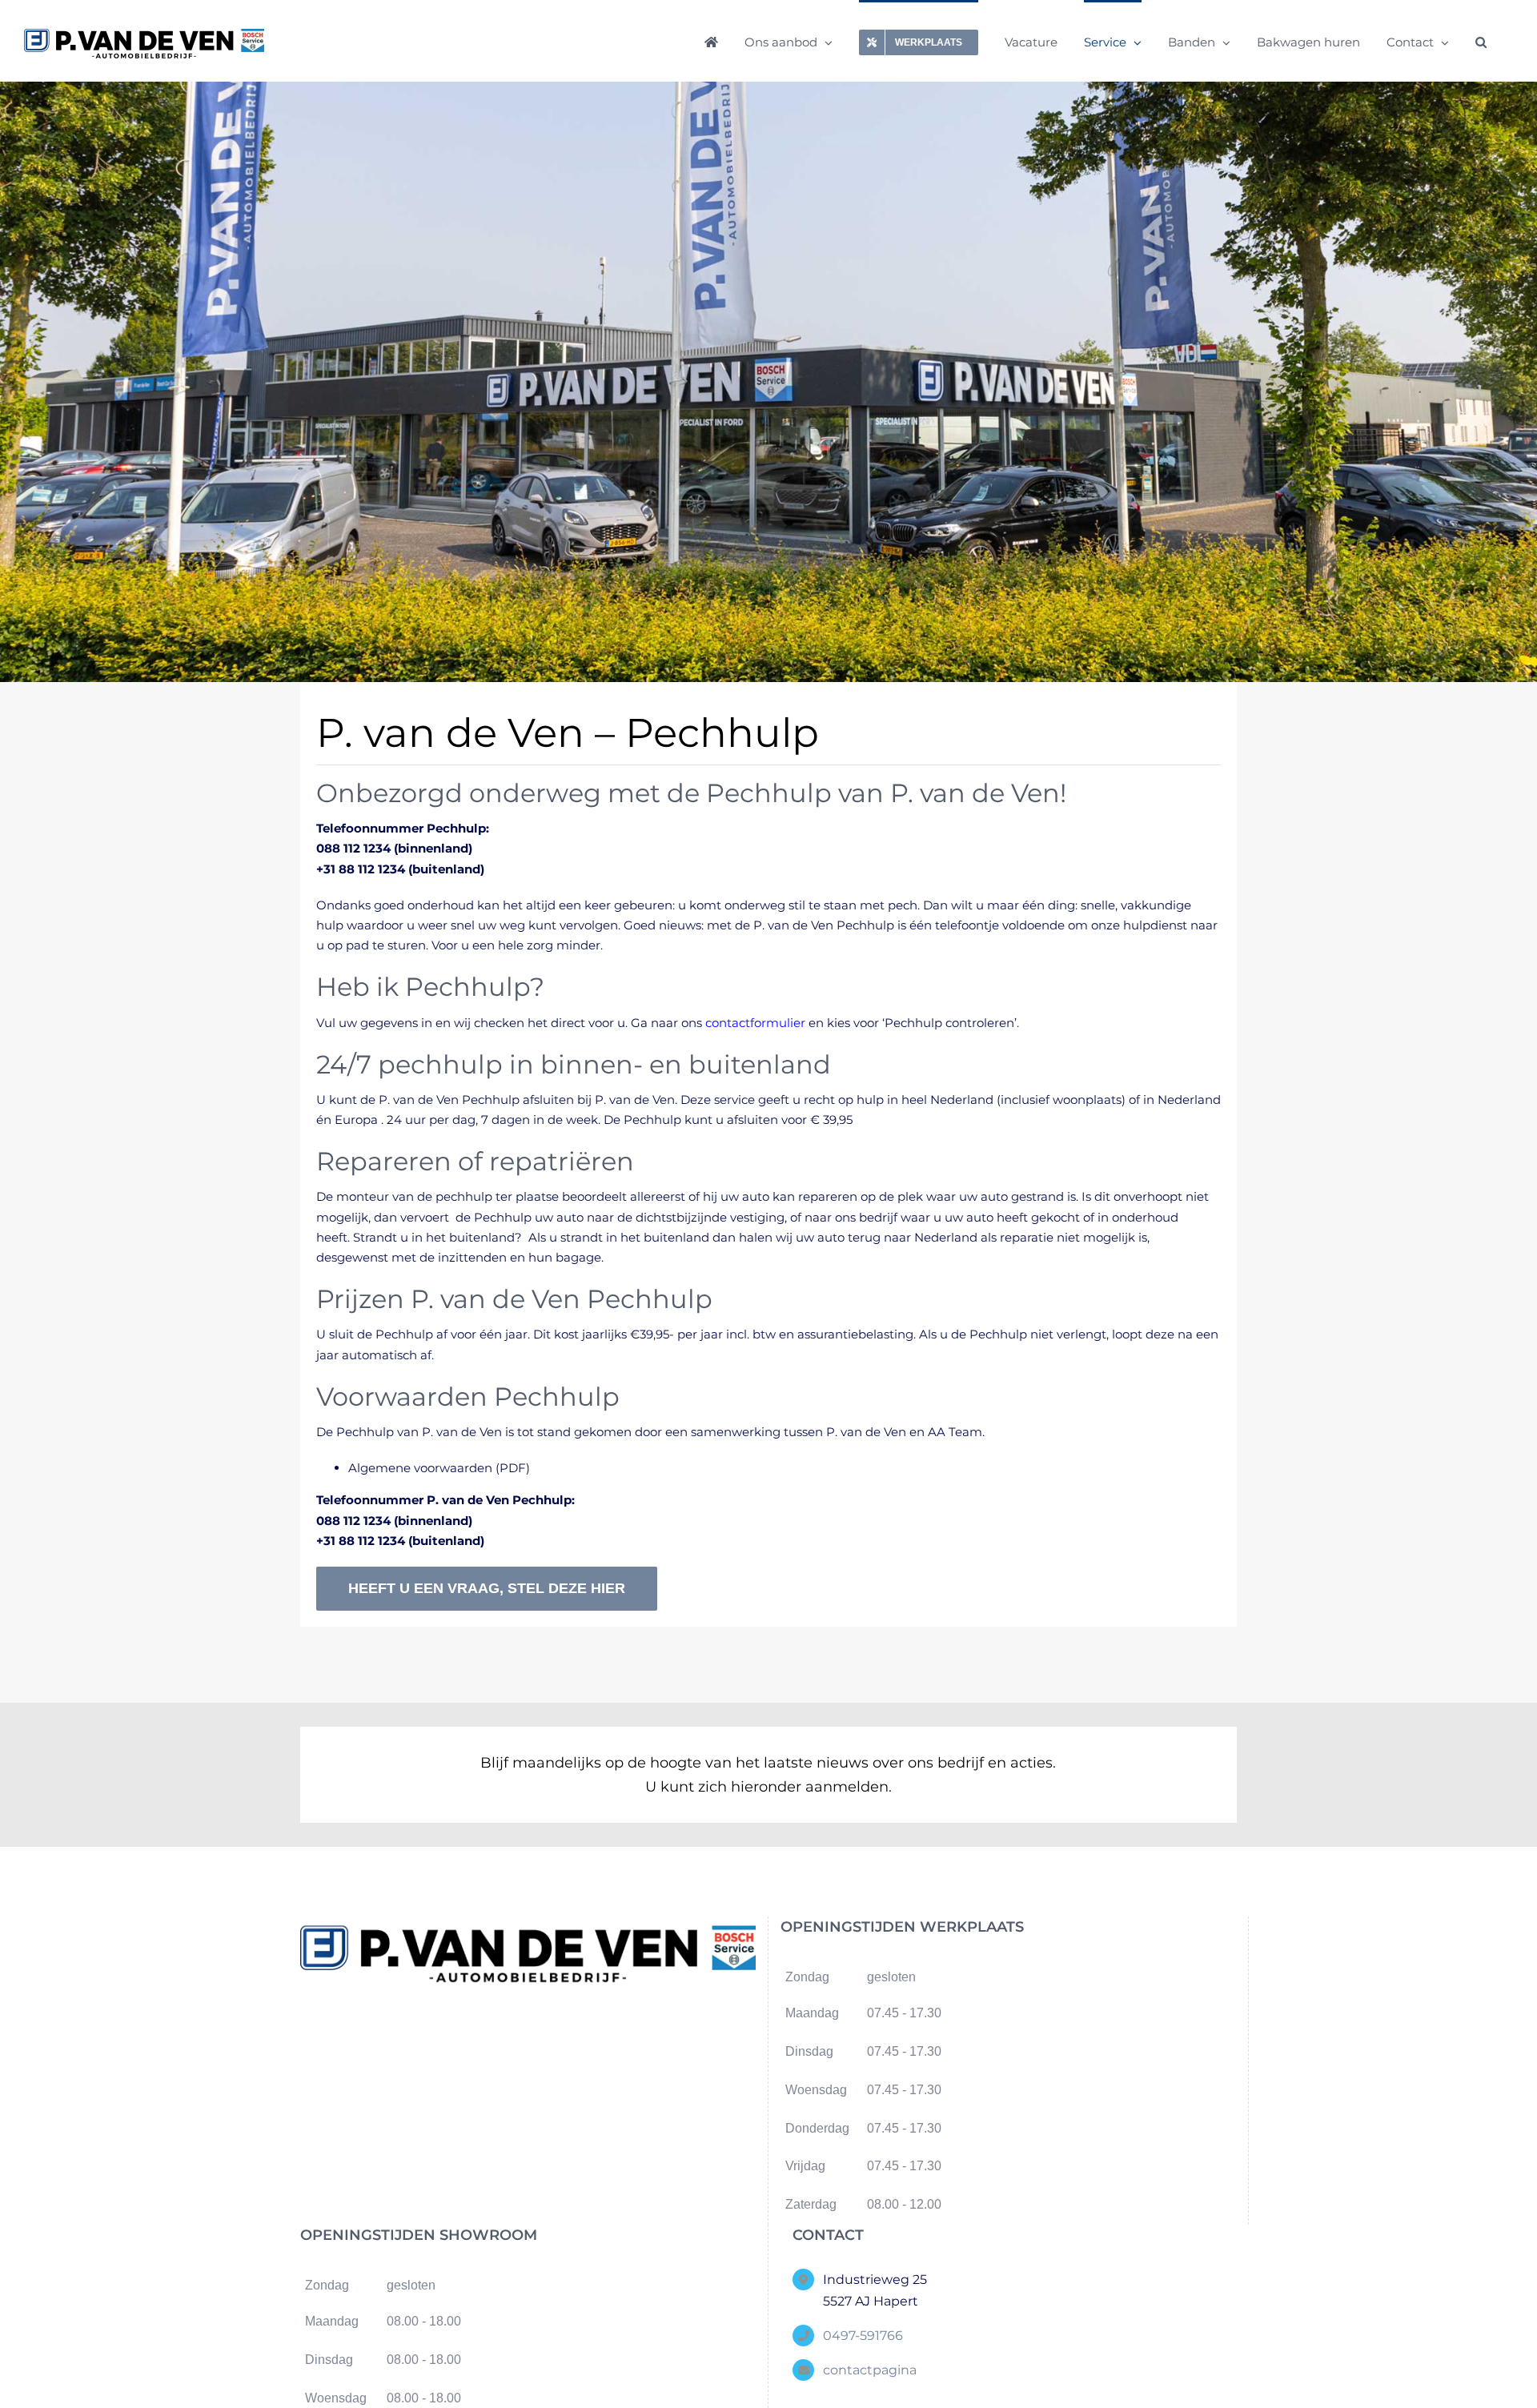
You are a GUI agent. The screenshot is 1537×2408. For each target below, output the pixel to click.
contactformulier (755, 1023)
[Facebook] (515, 2034)
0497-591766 (863, 2336)
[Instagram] (541, 2034)
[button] (1481, 41)
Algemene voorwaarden (420, 1468)
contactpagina (870, 2370)
